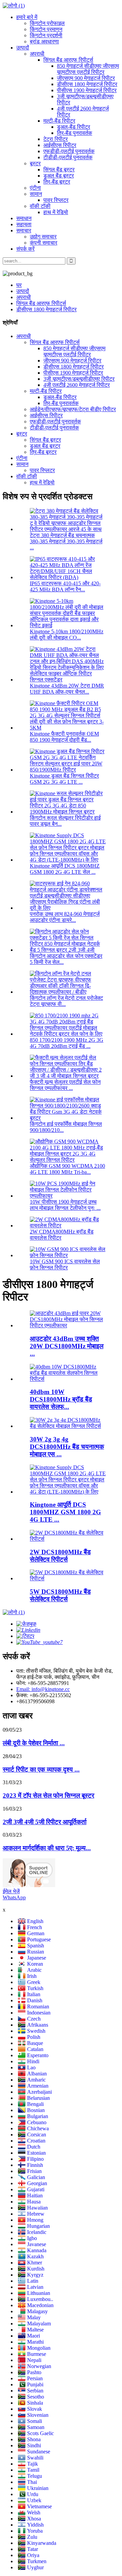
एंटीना (35, 188)
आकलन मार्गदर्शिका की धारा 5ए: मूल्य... (47, 1848)
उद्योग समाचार (43, 237)
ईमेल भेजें (11, 1891)
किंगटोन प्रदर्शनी (46, 35)
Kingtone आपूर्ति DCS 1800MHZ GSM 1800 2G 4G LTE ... (65, 1512)
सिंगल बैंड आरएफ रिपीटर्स (68, 60)
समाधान (24, 218)
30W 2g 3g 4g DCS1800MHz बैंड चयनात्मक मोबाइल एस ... (67, 1447)
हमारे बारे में (27, 17)
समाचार (24, 230)
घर (19, 285)
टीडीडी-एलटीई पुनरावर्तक (68, 157)
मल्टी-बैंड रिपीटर (59, 121)
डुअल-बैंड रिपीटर (74, 127)
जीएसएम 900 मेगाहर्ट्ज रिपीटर (86, 78)
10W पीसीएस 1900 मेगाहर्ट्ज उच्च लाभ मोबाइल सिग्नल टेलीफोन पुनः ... (65, 1205)
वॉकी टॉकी (40, 206)
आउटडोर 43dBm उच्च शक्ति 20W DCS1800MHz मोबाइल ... (67, 1346)
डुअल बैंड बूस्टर (59, 176)
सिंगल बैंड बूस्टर (59, 170)
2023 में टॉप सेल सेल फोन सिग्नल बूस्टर (48, 1796)
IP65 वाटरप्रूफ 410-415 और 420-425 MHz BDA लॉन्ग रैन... (65, 586)
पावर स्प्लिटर (56, 200)
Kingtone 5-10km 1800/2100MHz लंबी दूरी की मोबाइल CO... (67, 635)
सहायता (24, 224)
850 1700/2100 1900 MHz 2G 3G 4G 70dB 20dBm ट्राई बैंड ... (67, 1043)
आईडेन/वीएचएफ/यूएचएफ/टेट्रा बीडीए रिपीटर (73, 409)
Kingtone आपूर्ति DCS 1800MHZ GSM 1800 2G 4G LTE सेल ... (65, 869)
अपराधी (37, 54)
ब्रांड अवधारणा (44, 41)
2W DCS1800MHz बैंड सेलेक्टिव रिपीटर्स (60, 1556)
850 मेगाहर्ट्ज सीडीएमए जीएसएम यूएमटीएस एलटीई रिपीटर (88, 69)
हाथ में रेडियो (56, 212)
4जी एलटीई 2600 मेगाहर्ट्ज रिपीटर (77, 385)
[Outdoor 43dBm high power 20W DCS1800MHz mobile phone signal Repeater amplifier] (68, 1325)
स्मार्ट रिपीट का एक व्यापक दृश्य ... (41, 1769)
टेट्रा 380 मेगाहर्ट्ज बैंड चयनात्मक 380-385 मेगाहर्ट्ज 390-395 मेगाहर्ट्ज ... (66, 541)
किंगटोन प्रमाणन (46, 29)
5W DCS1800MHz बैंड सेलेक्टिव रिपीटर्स (60, 1595)
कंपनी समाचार (44, 243)
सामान (36, 194)
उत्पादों (23, 48)
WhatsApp (14, 1897)
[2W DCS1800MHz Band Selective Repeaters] (68, 1539)
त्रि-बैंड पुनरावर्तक (75, 133)
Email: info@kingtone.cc (43, 1689)
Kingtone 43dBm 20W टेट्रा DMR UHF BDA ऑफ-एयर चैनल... (67, 689)
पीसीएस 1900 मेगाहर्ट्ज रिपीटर (87, 90)
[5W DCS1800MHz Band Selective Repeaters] (68, 1578)
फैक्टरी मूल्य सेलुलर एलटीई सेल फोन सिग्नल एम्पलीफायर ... (65, 1085)
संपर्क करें (25, 249)
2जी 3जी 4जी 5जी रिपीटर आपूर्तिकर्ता (45, 1822)
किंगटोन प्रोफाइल (47, 23)
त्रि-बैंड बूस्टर (57, 182)
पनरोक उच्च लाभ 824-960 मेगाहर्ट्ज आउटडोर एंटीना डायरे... (65, 917)
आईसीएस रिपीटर (60, 145)
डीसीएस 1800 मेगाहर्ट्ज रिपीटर (87, 84)
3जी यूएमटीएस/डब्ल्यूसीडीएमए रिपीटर (79, 379)
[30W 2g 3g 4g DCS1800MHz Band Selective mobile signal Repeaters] (68, 1426)
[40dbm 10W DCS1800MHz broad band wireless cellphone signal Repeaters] (68, 1379)
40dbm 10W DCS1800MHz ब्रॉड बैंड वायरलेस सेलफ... (61, 1399)
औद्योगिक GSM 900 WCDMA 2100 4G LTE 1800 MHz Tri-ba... (67, 1169)
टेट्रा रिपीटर (56, 139)
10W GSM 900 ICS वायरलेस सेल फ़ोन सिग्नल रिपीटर (65, 1264)
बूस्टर (35, 163)
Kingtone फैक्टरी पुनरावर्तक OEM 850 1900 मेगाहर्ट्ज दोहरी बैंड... (64, 737)
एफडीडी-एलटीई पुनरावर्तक (69, 151)
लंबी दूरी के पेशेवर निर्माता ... (34, 1743)
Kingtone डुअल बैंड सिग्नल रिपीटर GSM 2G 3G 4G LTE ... (64, 779)
